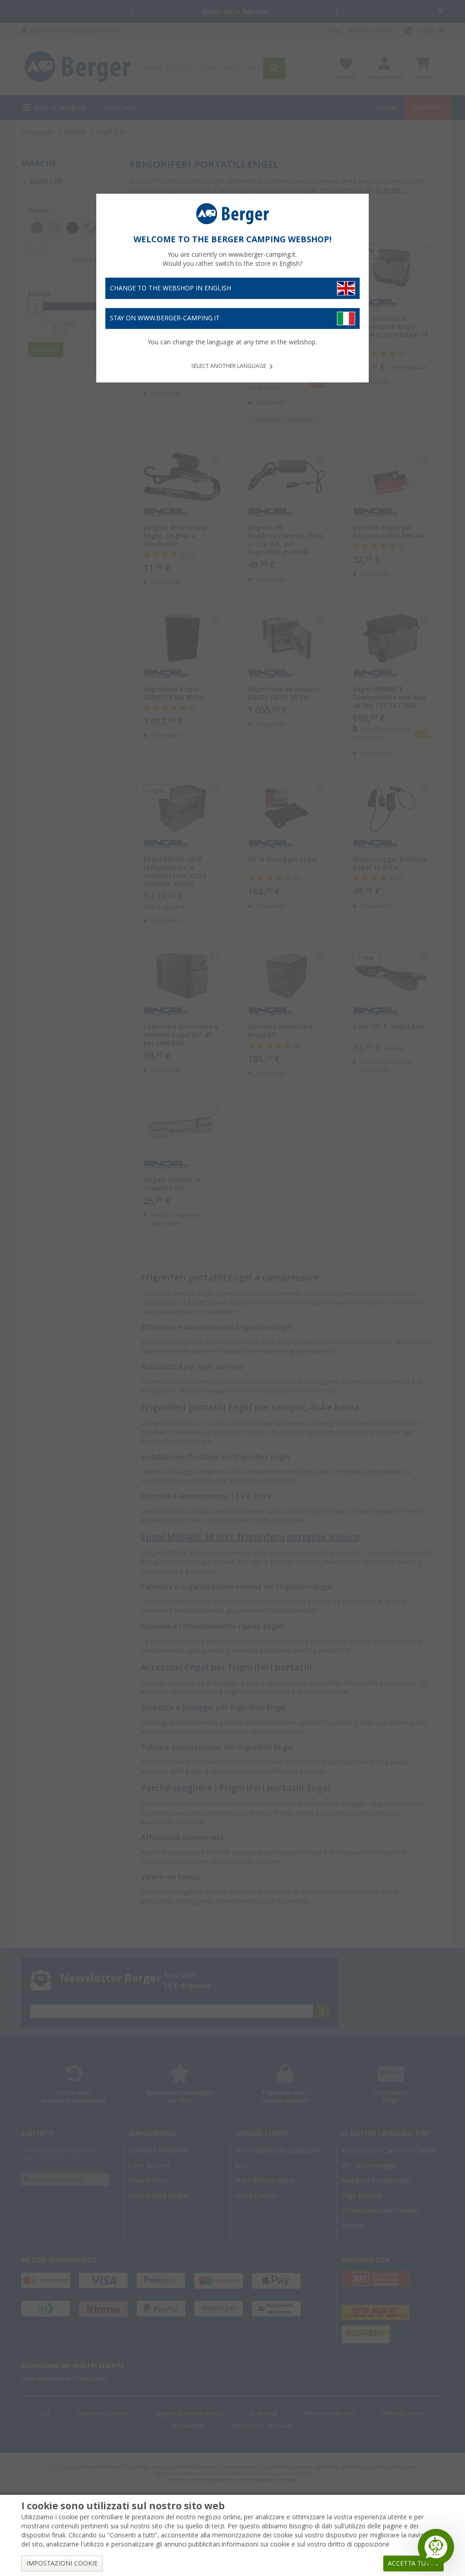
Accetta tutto (413, 2563)
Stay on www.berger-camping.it (165, 318)
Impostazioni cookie (62, 2563)
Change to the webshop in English (171, 288)
